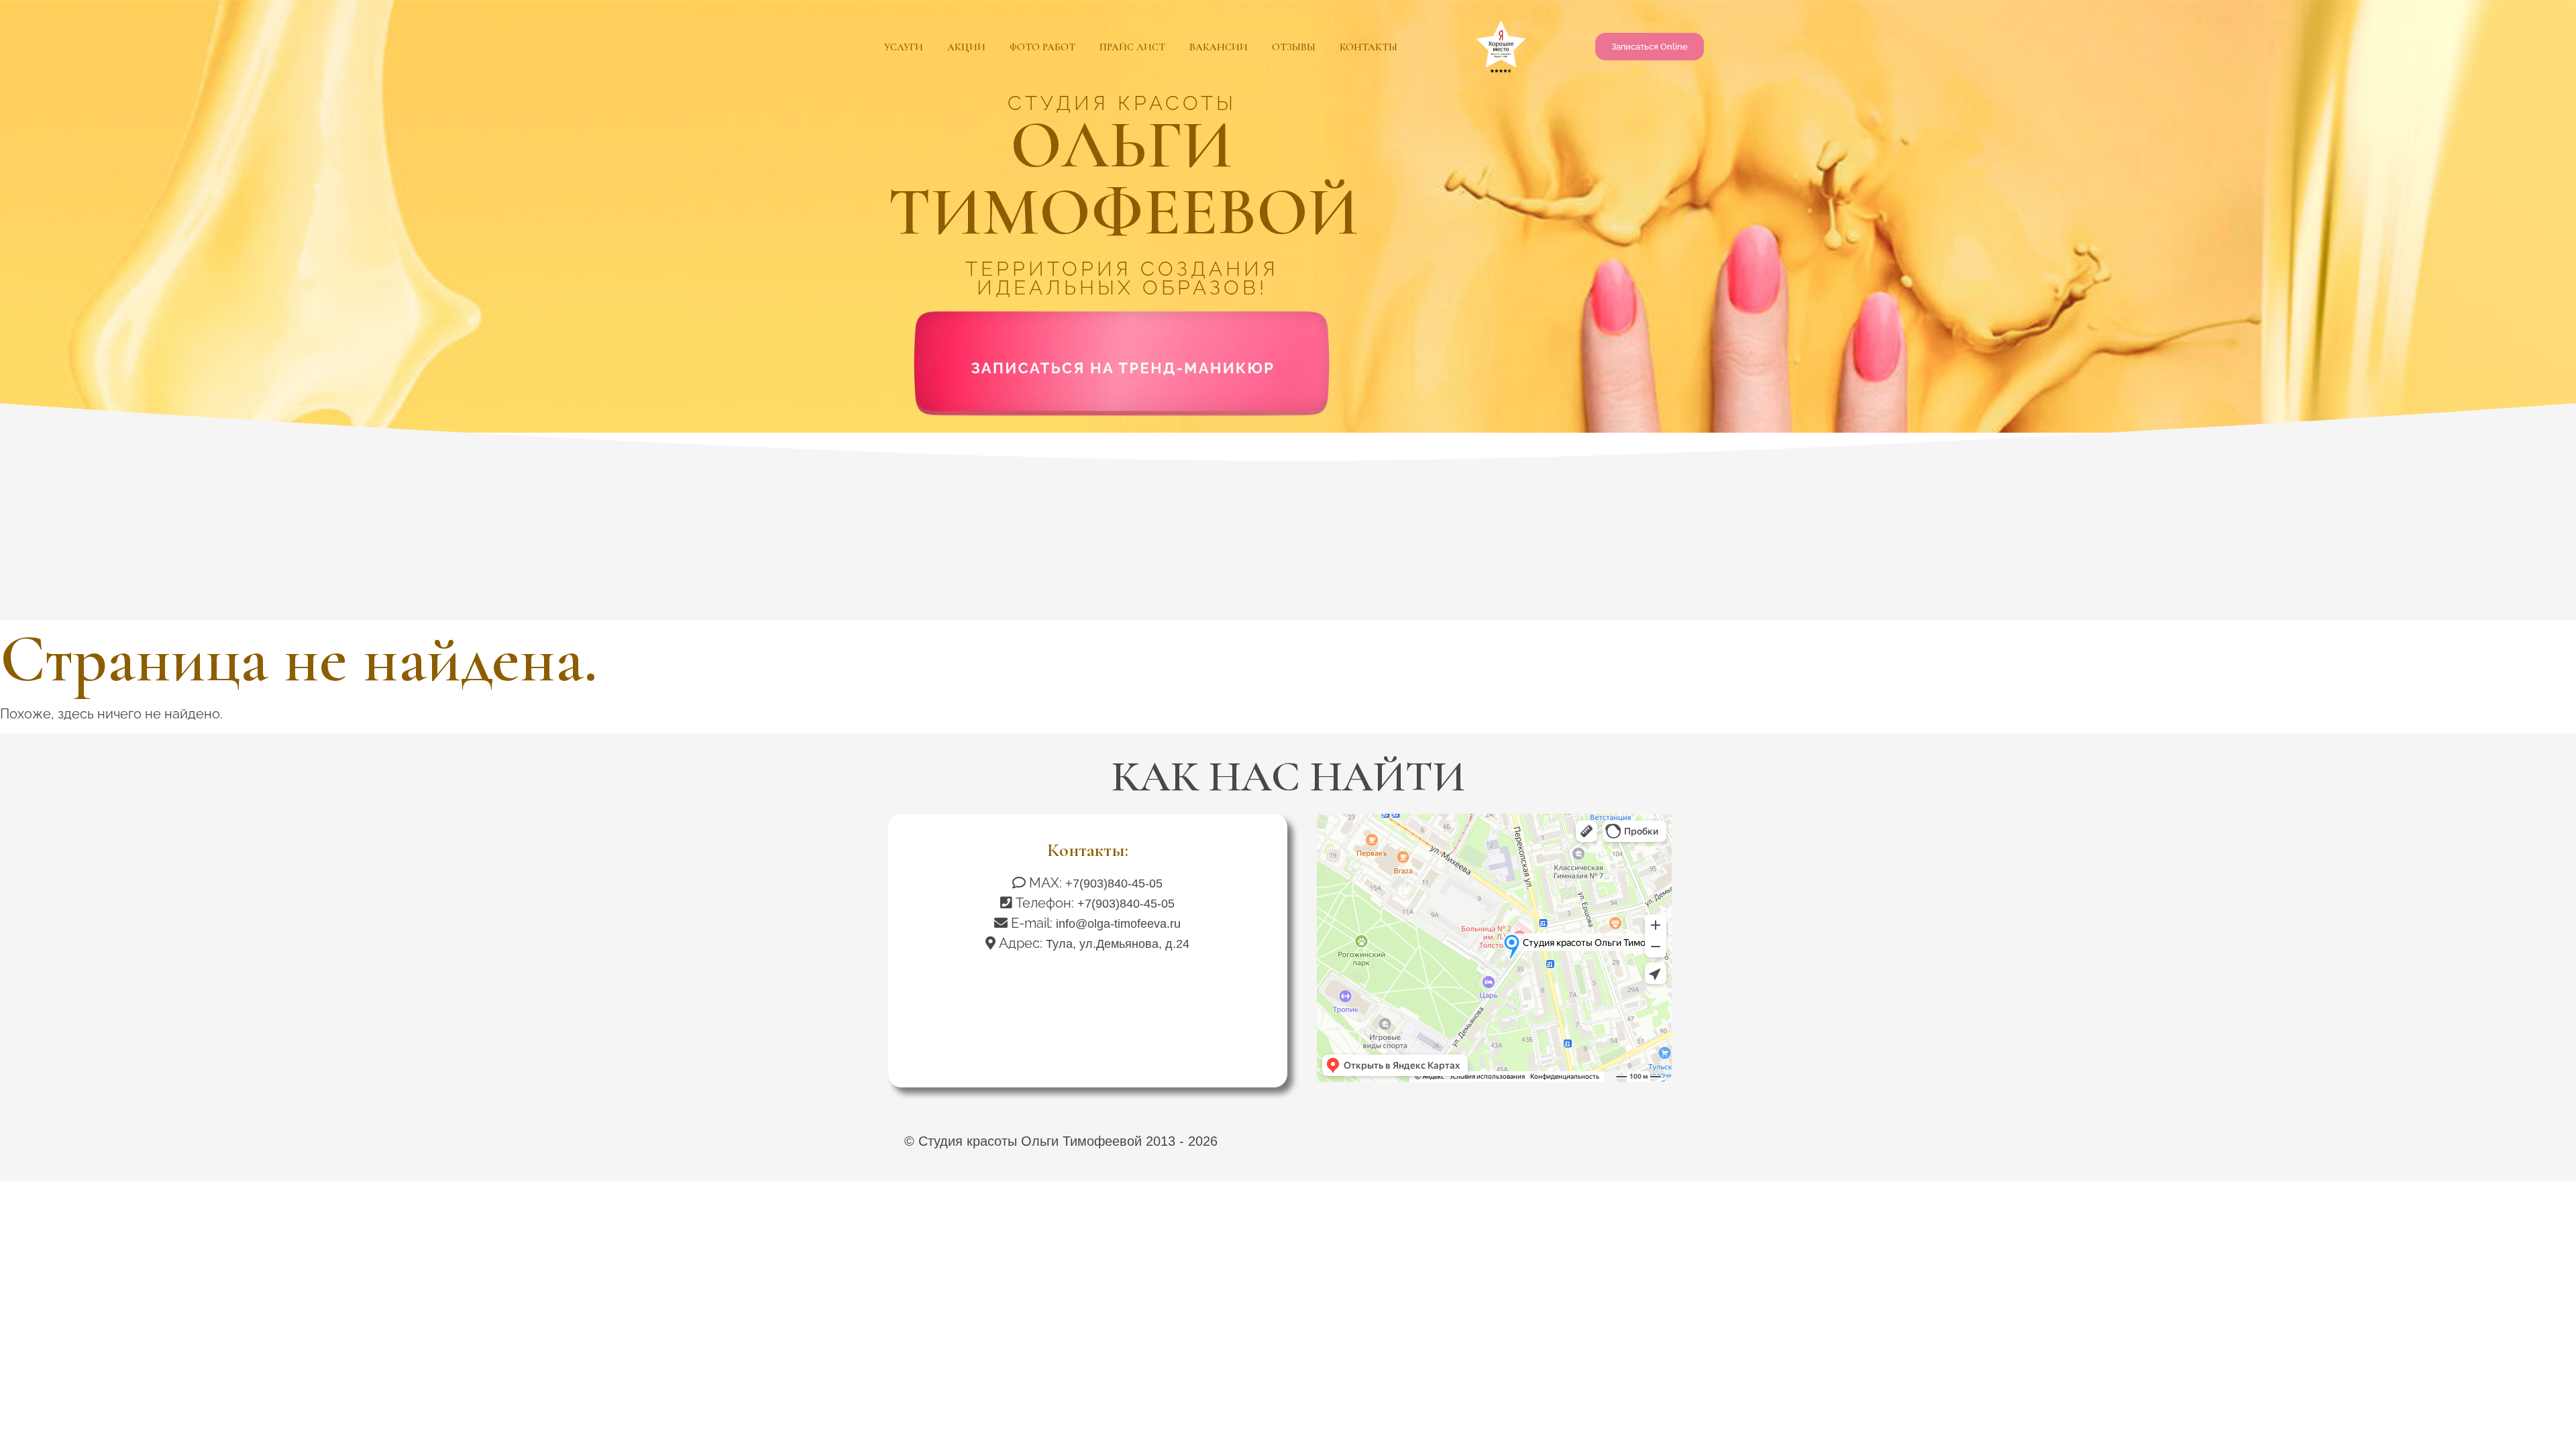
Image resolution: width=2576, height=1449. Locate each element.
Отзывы (1294, 47)
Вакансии (1219, 47)
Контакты (1368, 47)
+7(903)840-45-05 (1114, 883)
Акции (966, 47)
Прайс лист (1132, 47)
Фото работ (1042, 47)
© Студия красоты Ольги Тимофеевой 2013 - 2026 (1061, 1141)
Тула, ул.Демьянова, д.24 (1118, 944)
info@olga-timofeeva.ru (1118, 924)
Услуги (904, 47)
